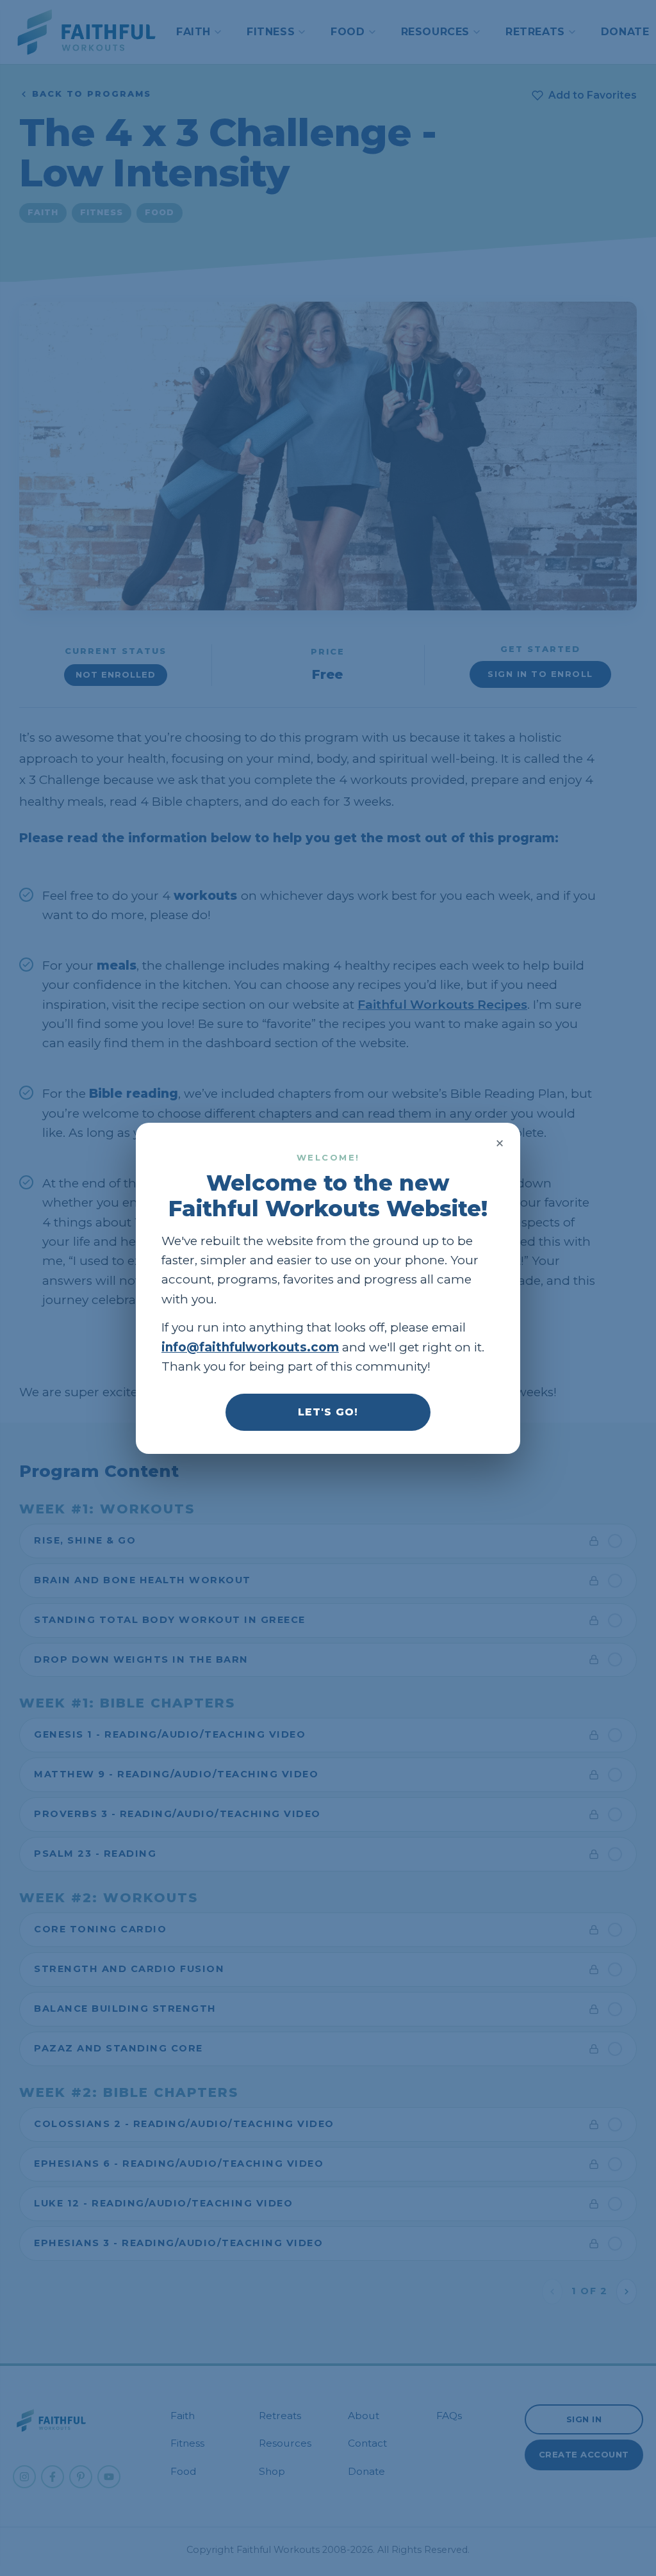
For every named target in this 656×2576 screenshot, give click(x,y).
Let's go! (328, 1411)
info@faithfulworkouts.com (250, 1347)
